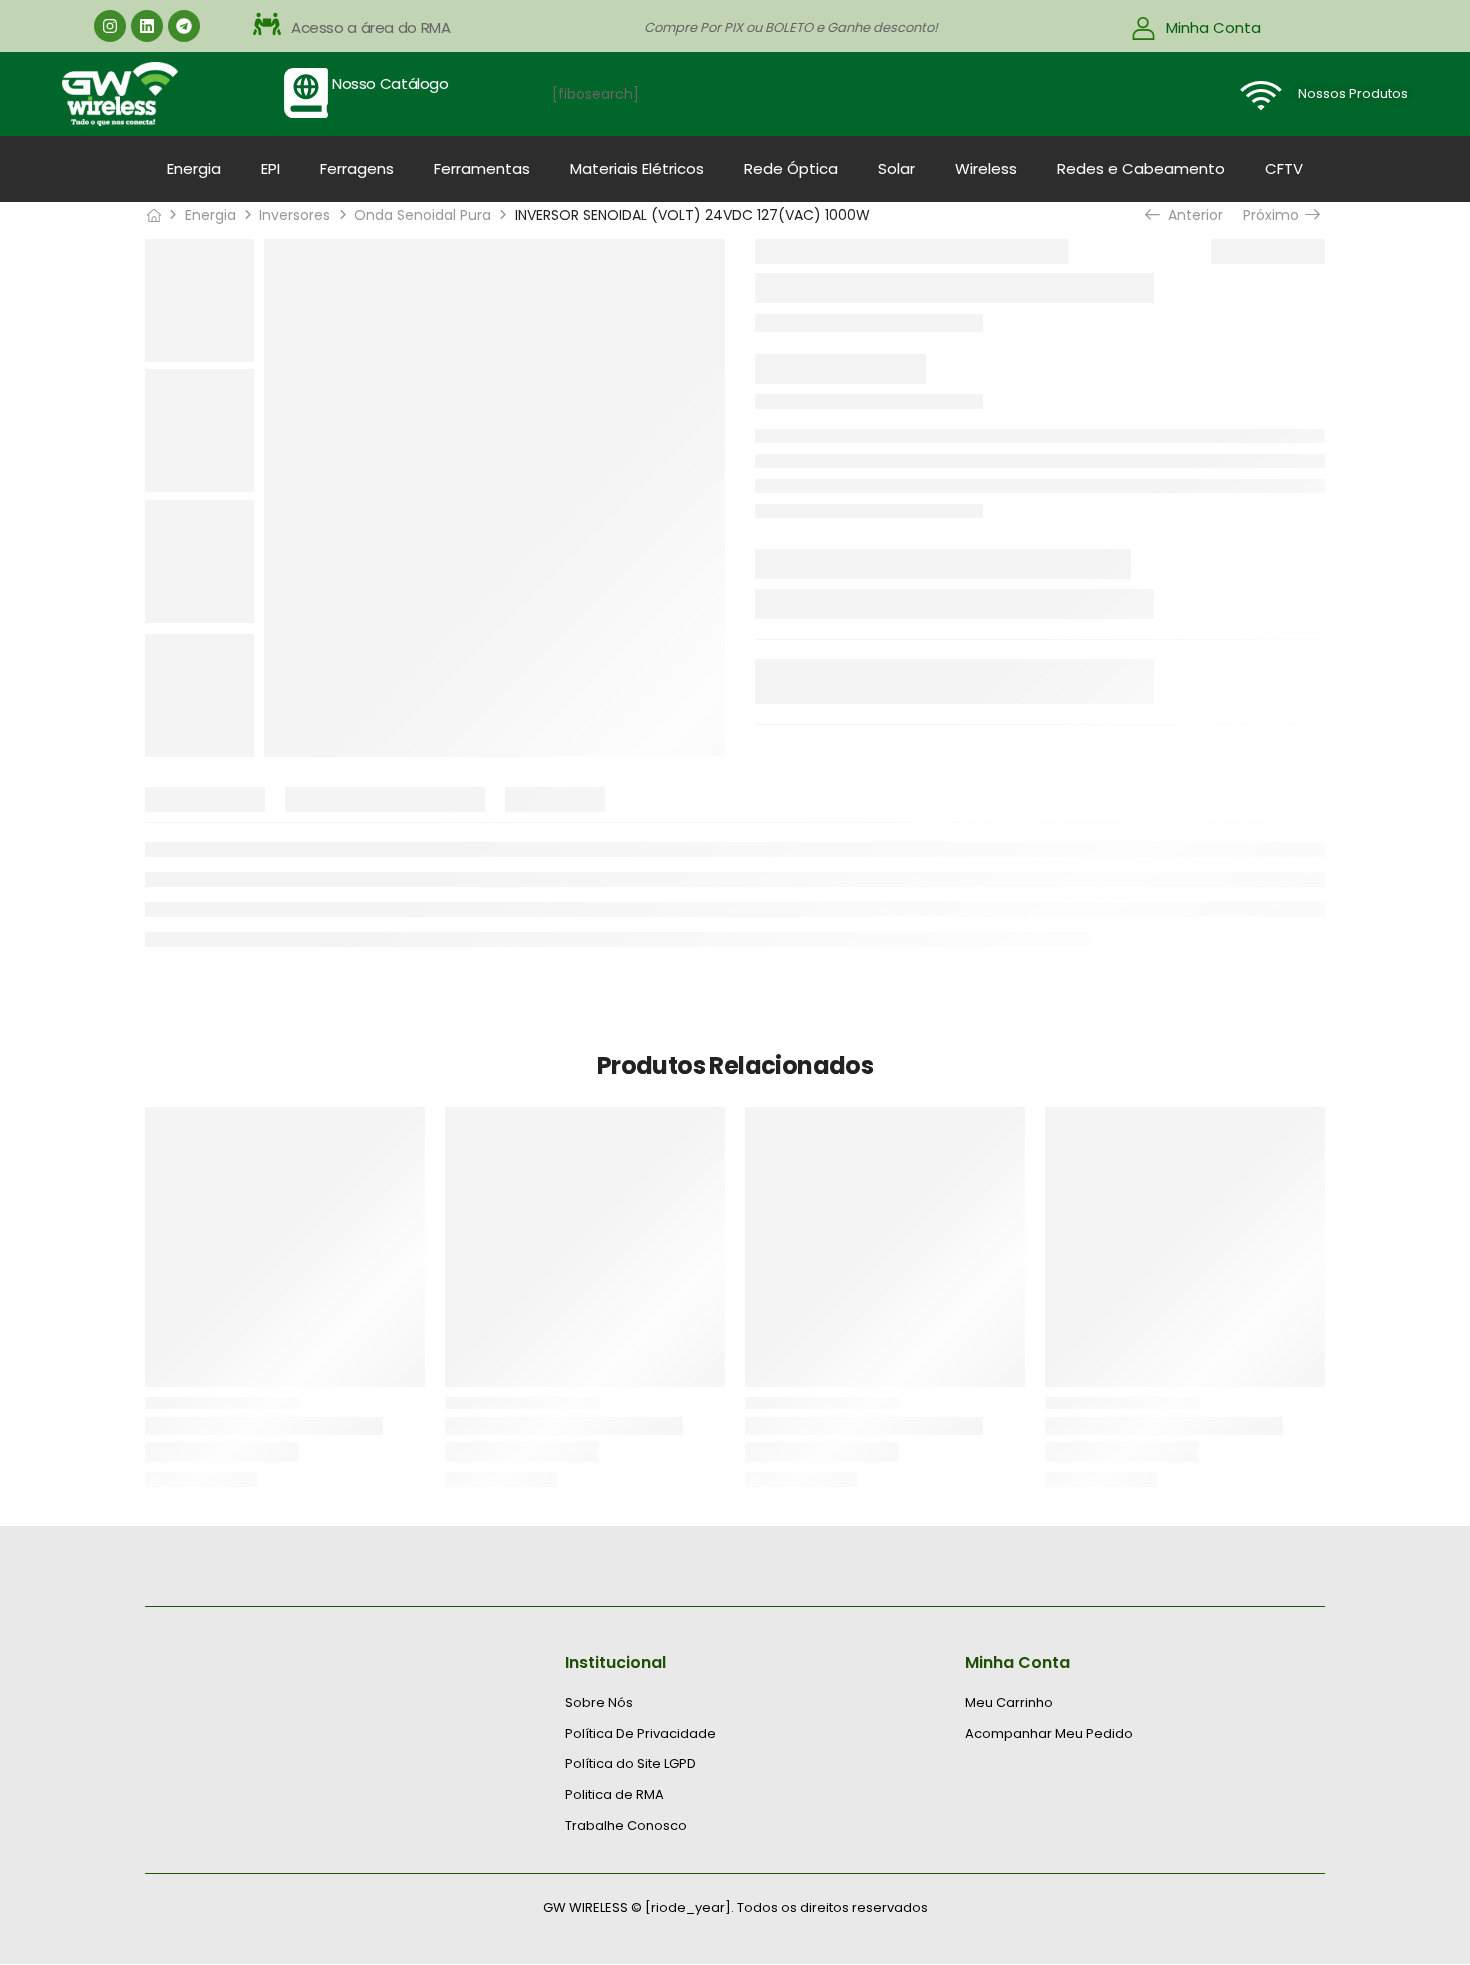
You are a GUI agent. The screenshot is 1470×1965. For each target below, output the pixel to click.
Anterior (1192, 215)
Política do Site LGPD (630, 1764)
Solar (896, 168)
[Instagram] (110, 26)
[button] (447, 28)
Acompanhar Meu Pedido (1049, 1734)
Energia (194, 168)
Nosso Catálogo (390, 83)
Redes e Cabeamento (1141, 168)
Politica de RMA (614, 1795)
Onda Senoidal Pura (422, 215)
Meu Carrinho (1009, 1703)
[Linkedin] (147, 26)
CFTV (1284, 168)
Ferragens (357, 168)
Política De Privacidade (640, 1734)
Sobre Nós (599, 1703)
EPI (270, 168)
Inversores (294, 215)
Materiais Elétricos (637, 168)
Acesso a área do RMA (371, 27)
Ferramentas (482, 168)
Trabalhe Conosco (626, 1826)
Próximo (1275, 215)
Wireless (986, 168)
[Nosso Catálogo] (306, 93)
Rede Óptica (791, 168)
